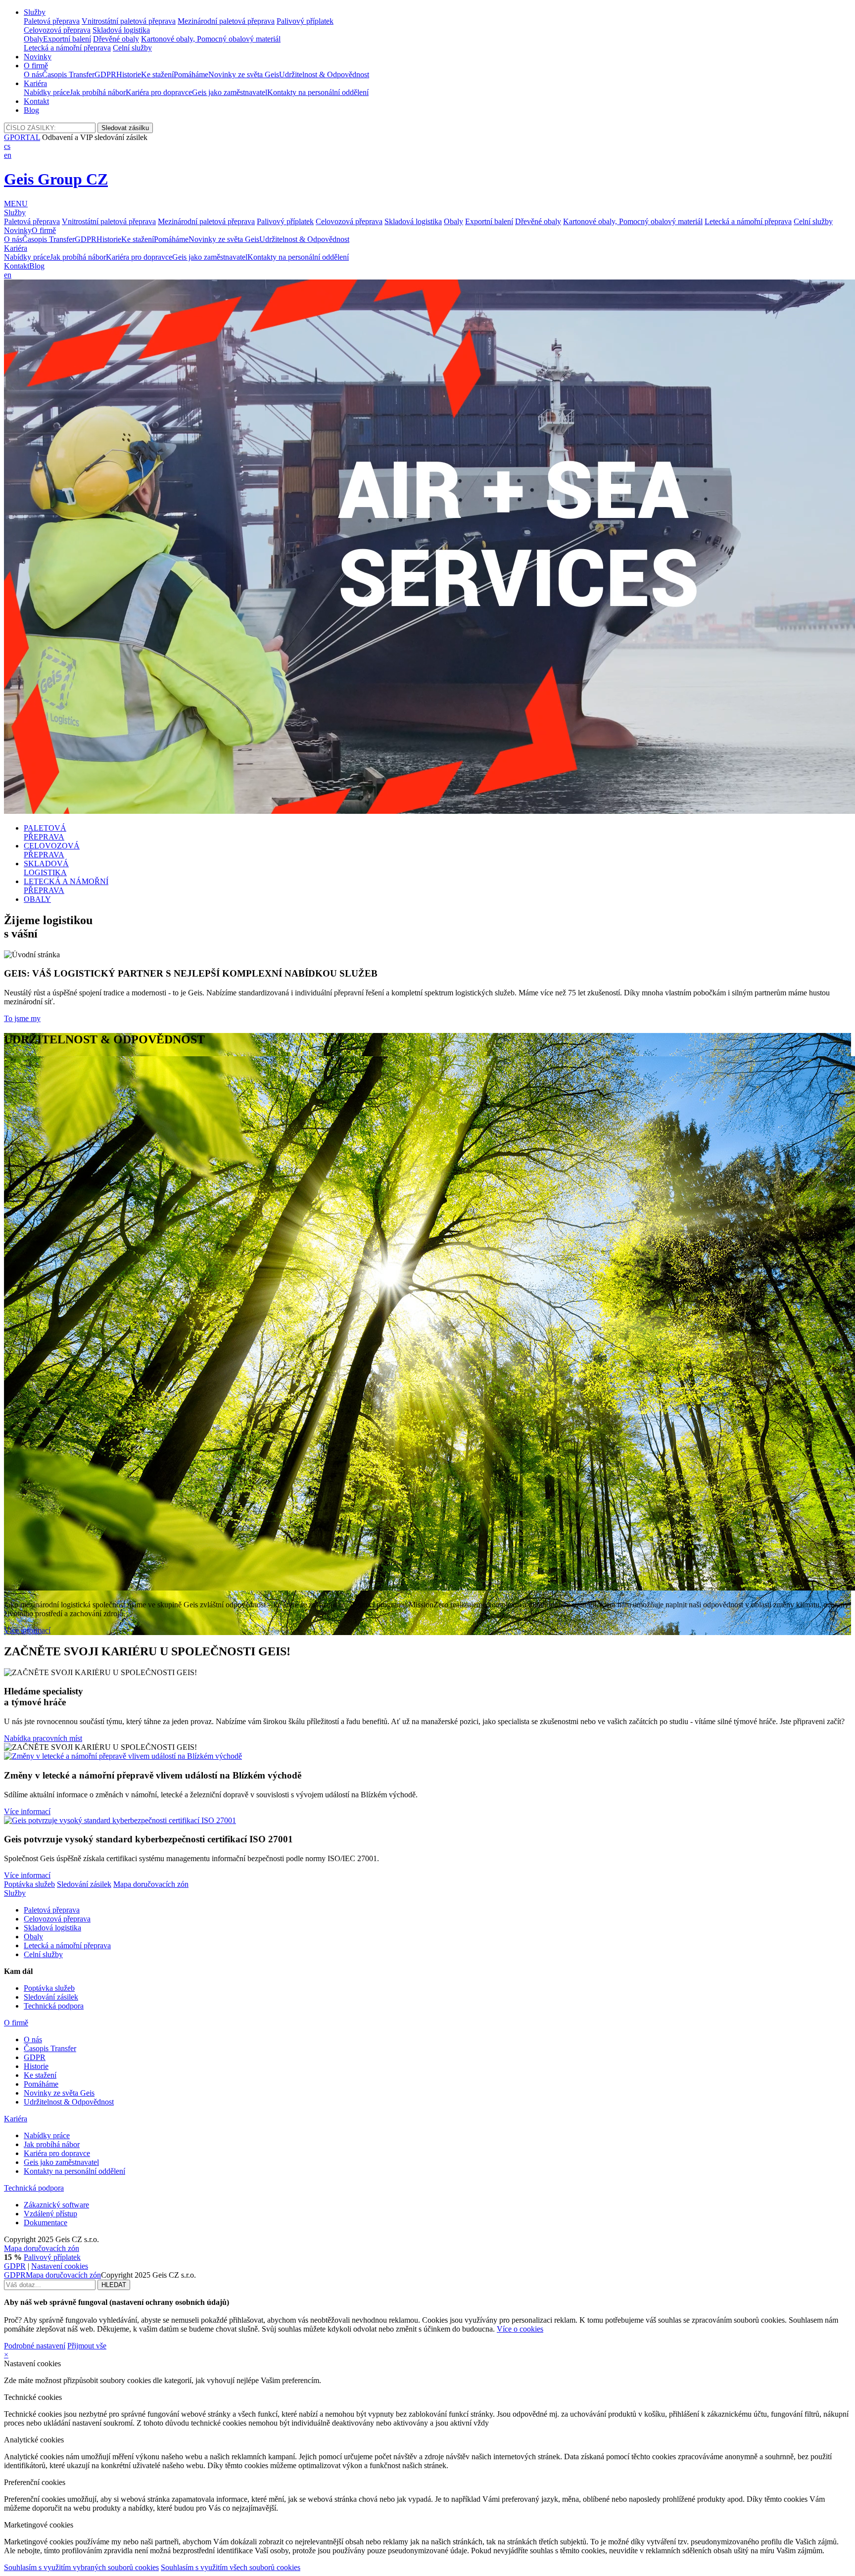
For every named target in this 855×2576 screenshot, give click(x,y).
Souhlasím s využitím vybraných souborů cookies (81, 2567)
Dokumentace (46, 2223)
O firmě (36, 66)
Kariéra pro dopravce (159, 92)
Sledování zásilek (84, 1884)
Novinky (38, 57)
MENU (16, 204)
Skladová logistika (121, 30)
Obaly (33, 39)
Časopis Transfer (68, 74)
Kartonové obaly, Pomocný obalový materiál (211, 39)
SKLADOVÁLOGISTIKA (46, 868)
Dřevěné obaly (116, 39)
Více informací (27, 1630)
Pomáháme (191, 74)
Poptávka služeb (29, 1884)
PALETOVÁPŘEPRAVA (45, 832)
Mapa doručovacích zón (151, 1884)
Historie (129, 74)
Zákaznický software (56, 2205)
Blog (31, 110)
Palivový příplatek (305, 21)
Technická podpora (54, 2006)
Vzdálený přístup (50, 2214)
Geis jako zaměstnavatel (230, 92)
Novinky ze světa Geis (244, 74)
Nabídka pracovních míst (43, 1738)
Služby (35, 12)
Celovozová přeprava (57, 30)
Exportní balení (67, 39)
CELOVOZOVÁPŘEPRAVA (52, 850)
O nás (33, 74)
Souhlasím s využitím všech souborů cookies (231, 2567)
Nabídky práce (47, 92)
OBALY (37, 899)
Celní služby (132, 48)
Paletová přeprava (52, 21)
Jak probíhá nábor (98, 92)
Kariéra (35, 83)
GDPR (105, 74)
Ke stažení (157, 74)
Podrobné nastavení (35, 2346)
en (8, 155)
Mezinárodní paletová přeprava (226, 21)
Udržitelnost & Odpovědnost (324, 74)
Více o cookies (520, 2329)
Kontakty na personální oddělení (318, 92)
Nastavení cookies (60, 2266)
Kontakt (36, 101)
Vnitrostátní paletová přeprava (129, 21)
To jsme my (22, 1018)
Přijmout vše (87, 2346)
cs (7, 146)
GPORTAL (22, 137)
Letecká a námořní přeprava (67, 48)
